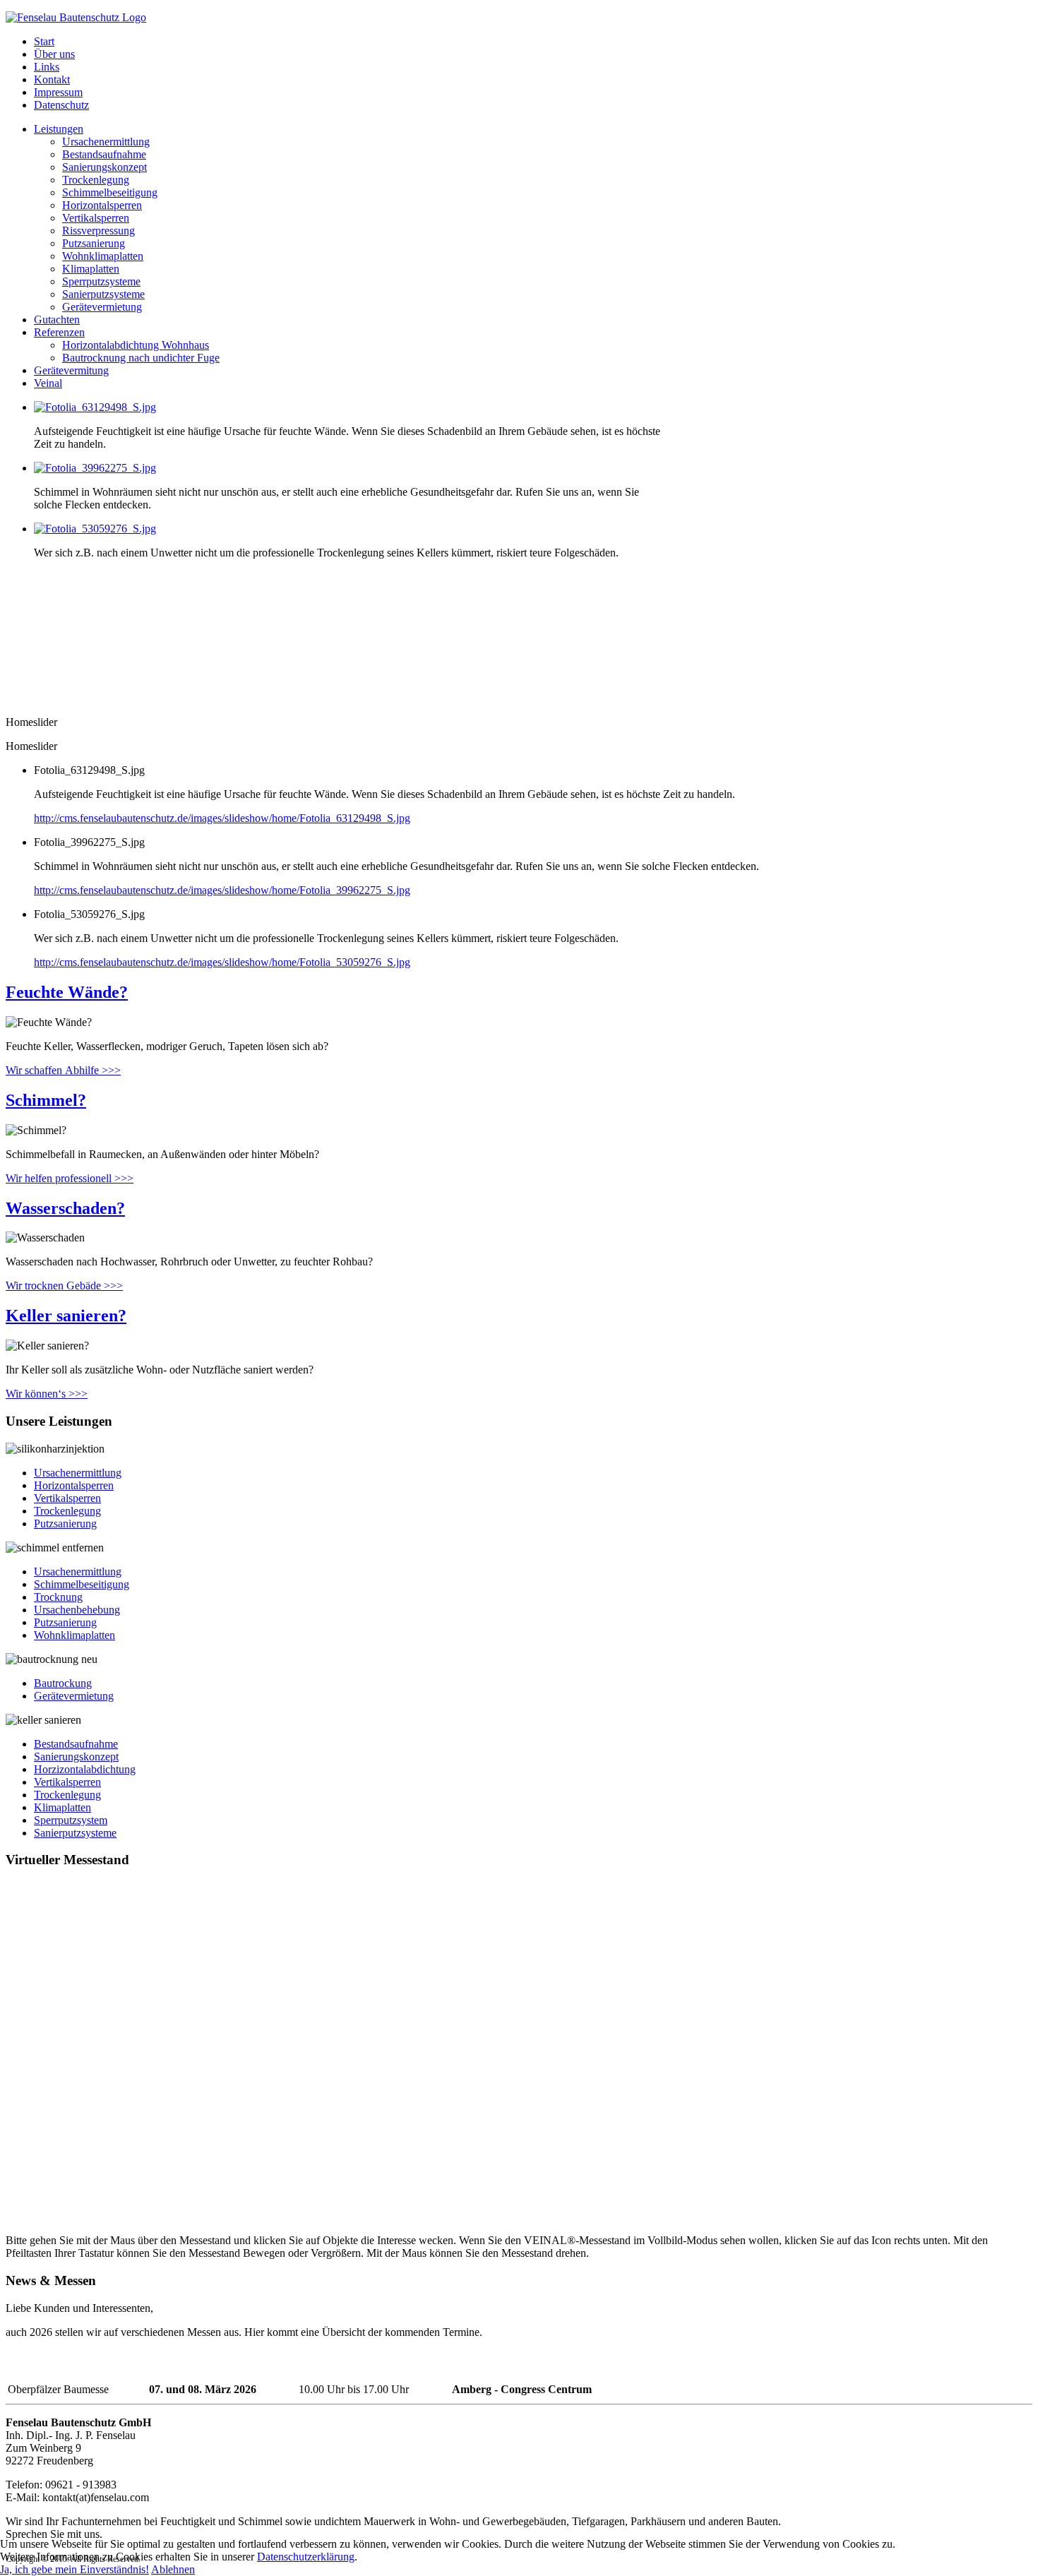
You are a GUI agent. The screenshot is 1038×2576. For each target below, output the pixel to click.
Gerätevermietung (102, 307)
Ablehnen (173, 2569)
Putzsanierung (94, 243)
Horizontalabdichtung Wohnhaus (136, 345)
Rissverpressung (99, 231)
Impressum (58, 92)
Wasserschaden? (65, 1208)
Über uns (54, 54)
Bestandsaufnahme (104, 154)
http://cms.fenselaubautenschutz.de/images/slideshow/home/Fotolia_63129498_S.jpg (222, 818)
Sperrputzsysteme (101, 281)
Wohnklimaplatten (103, 256)
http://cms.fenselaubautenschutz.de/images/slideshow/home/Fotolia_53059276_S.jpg (222, 962)
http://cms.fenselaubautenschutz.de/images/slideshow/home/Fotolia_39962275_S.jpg (222, 890)
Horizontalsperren (102, 205)
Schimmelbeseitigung (110, 192)
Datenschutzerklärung (306, 2557)
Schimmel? (46, 1100)
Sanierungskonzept (105, 167)
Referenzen (59, 332)
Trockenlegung (96, 180)
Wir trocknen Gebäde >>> (64, 1286)
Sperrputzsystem (71, 1820)
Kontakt (52, 79)
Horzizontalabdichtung (85, 1769)
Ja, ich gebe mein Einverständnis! (74, 2569)
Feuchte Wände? (67, 992)
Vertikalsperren (96, 218)
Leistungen (59, 129)
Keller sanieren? (66, 1316)
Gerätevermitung (71, 370)
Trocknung (58, 1597)
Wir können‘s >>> (47, 1394)
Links (47, 67)
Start (44, 41)
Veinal (48, 383)
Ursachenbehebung (77, 1610)
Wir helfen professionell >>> (70, 1178)
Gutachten (57, 320)
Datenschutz (61, 105)
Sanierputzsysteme (103, 294)
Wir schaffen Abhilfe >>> (63, 1070)
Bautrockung (63, 1683)
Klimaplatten (91, 269)
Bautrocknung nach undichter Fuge (141, 358)
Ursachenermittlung (106, 142)
